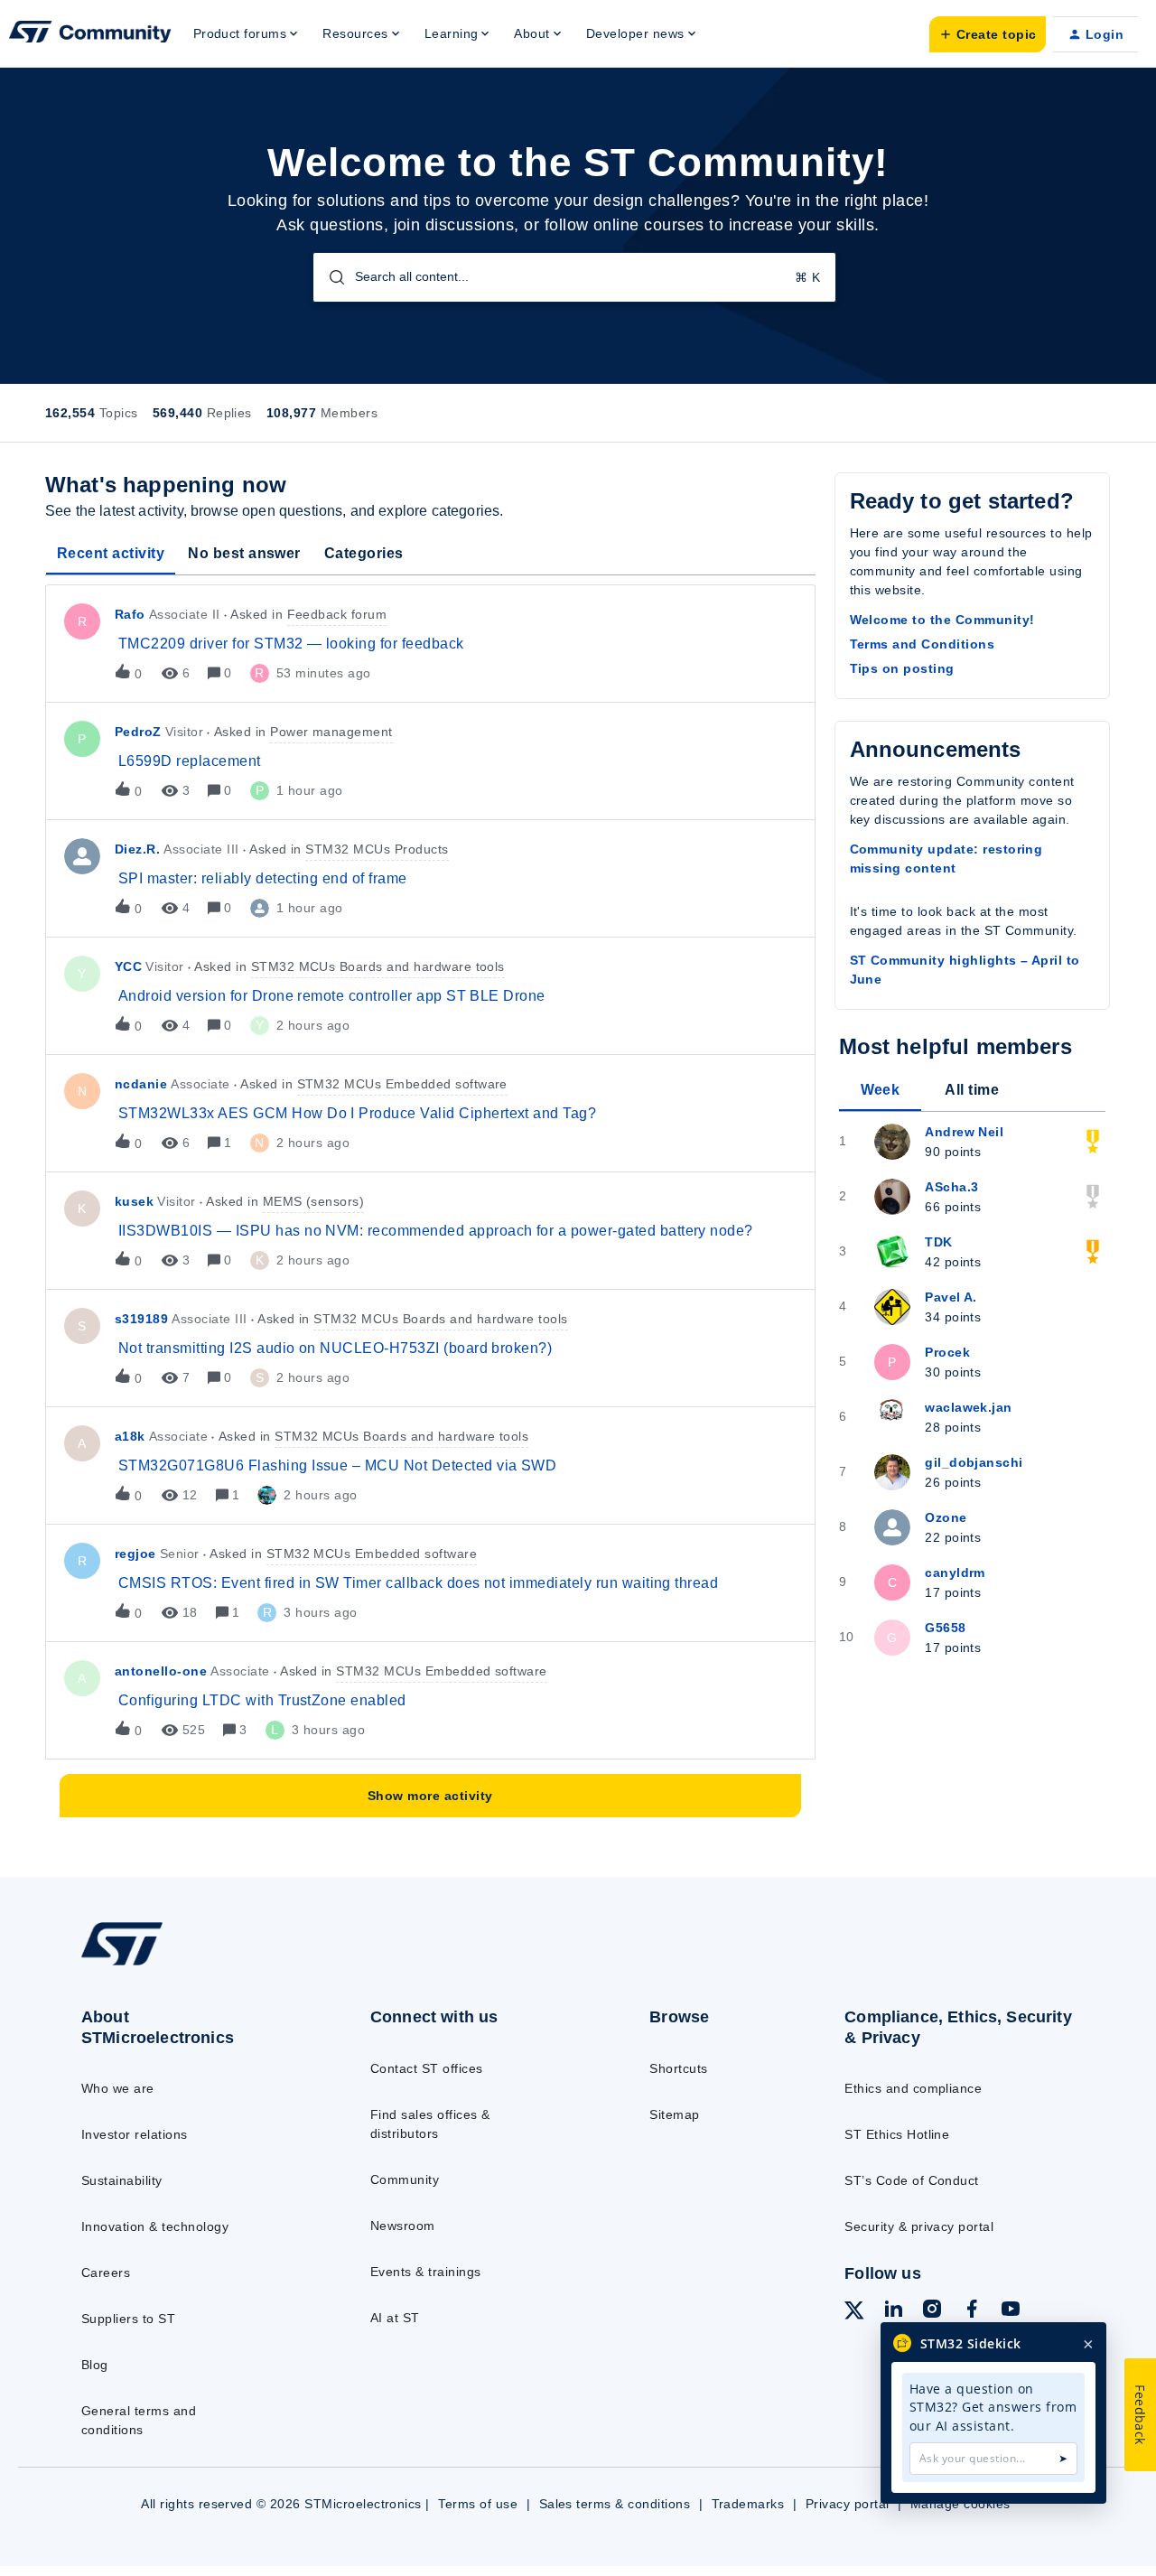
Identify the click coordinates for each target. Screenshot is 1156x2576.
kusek (134, 1201)
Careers (106, 2273)
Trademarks (748, 2504)
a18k (130, 1436)
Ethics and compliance (913, 2088)
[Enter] (330, 277)
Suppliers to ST (128, 2319)
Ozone (946, 1517)
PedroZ (138, 732)
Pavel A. (951, 1297)
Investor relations (135, 2134)
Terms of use (478, 2504)
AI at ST (395, 2318)
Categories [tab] (364, 553)
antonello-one (161, 1671)
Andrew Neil (964, 1132)
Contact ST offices (427, 2068)
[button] (988, 34)
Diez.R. (137, 849)
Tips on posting (902, 668)
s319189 (141, 1319)
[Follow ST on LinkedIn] (893, 2311)
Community (405, 2179)
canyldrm (955, 1573)
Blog (95, 2365)
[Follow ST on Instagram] (932, 2311)
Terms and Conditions (923, 644)
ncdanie (141, 1084)
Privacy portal (848, 2504)
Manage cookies (960, 2504)
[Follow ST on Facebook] (972, 2311)
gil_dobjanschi (974, 1462)
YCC (128, 966)
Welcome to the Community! (942, 620)
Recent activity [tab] (111, 553)
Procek (947, 1352)
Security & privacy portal (919, 2226)
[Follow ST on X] (854, 2313)
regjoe (135, 1554)
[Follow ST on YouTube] (1011, 2311)
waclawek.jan (969, 1407)
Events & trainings (426, 2272)
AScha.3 (951, 1187)
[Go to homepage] (192, 1965)
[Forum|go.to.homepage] (90, 34)
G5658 (945, 1628)
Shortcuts (678, 2068)
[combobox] (574, 277)
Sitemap (674, 2114)
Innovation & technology (155, 2226)
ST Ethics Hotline (897, 2134)
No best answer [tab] (244, 553)
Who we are (118, 2088)
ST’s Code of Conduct (912, 2180)
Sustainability (122, 2180)
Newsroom (403, 2226)
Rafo (130, 614)
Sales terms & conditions (615, 2504)
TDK (938, 1242)
